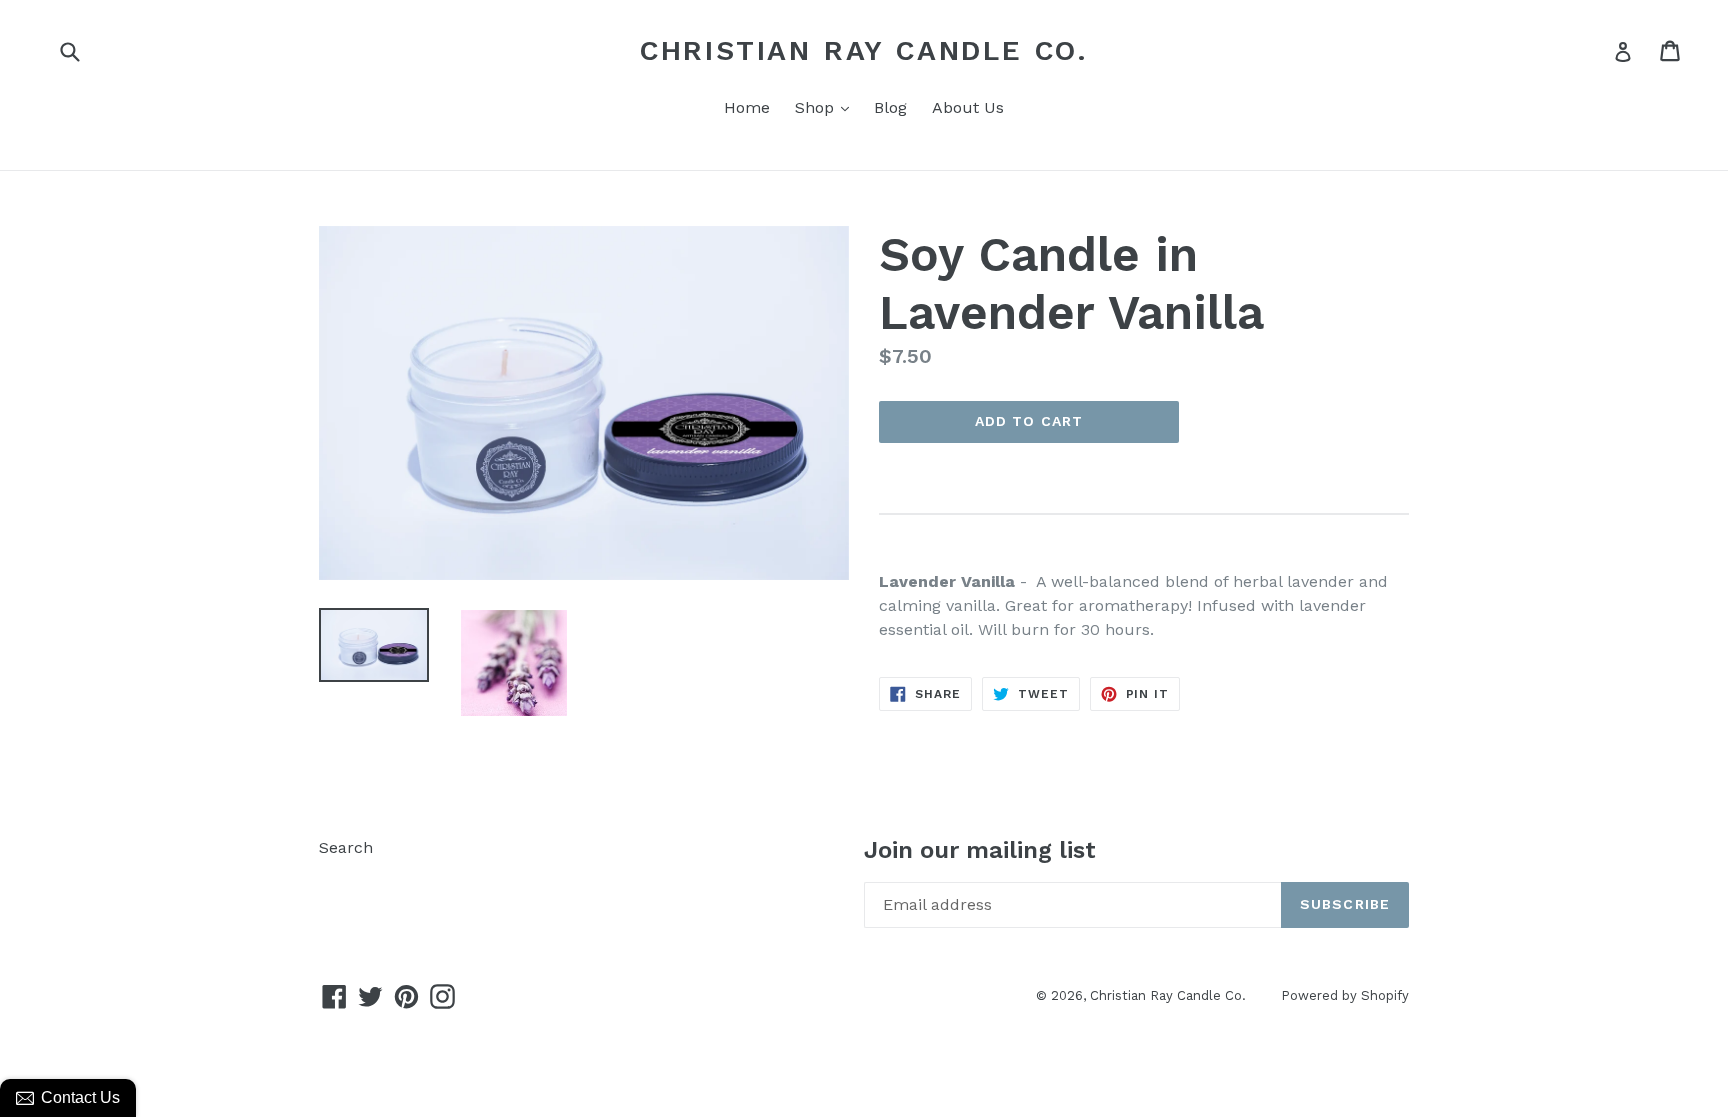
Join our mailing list (980, 850)
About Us (968, 107)
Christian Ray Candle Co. (864, 50)
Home (747, 107)
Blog (890, 107)
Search (346, 847)
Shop (827, 107)
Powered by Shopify (1345, 995)
